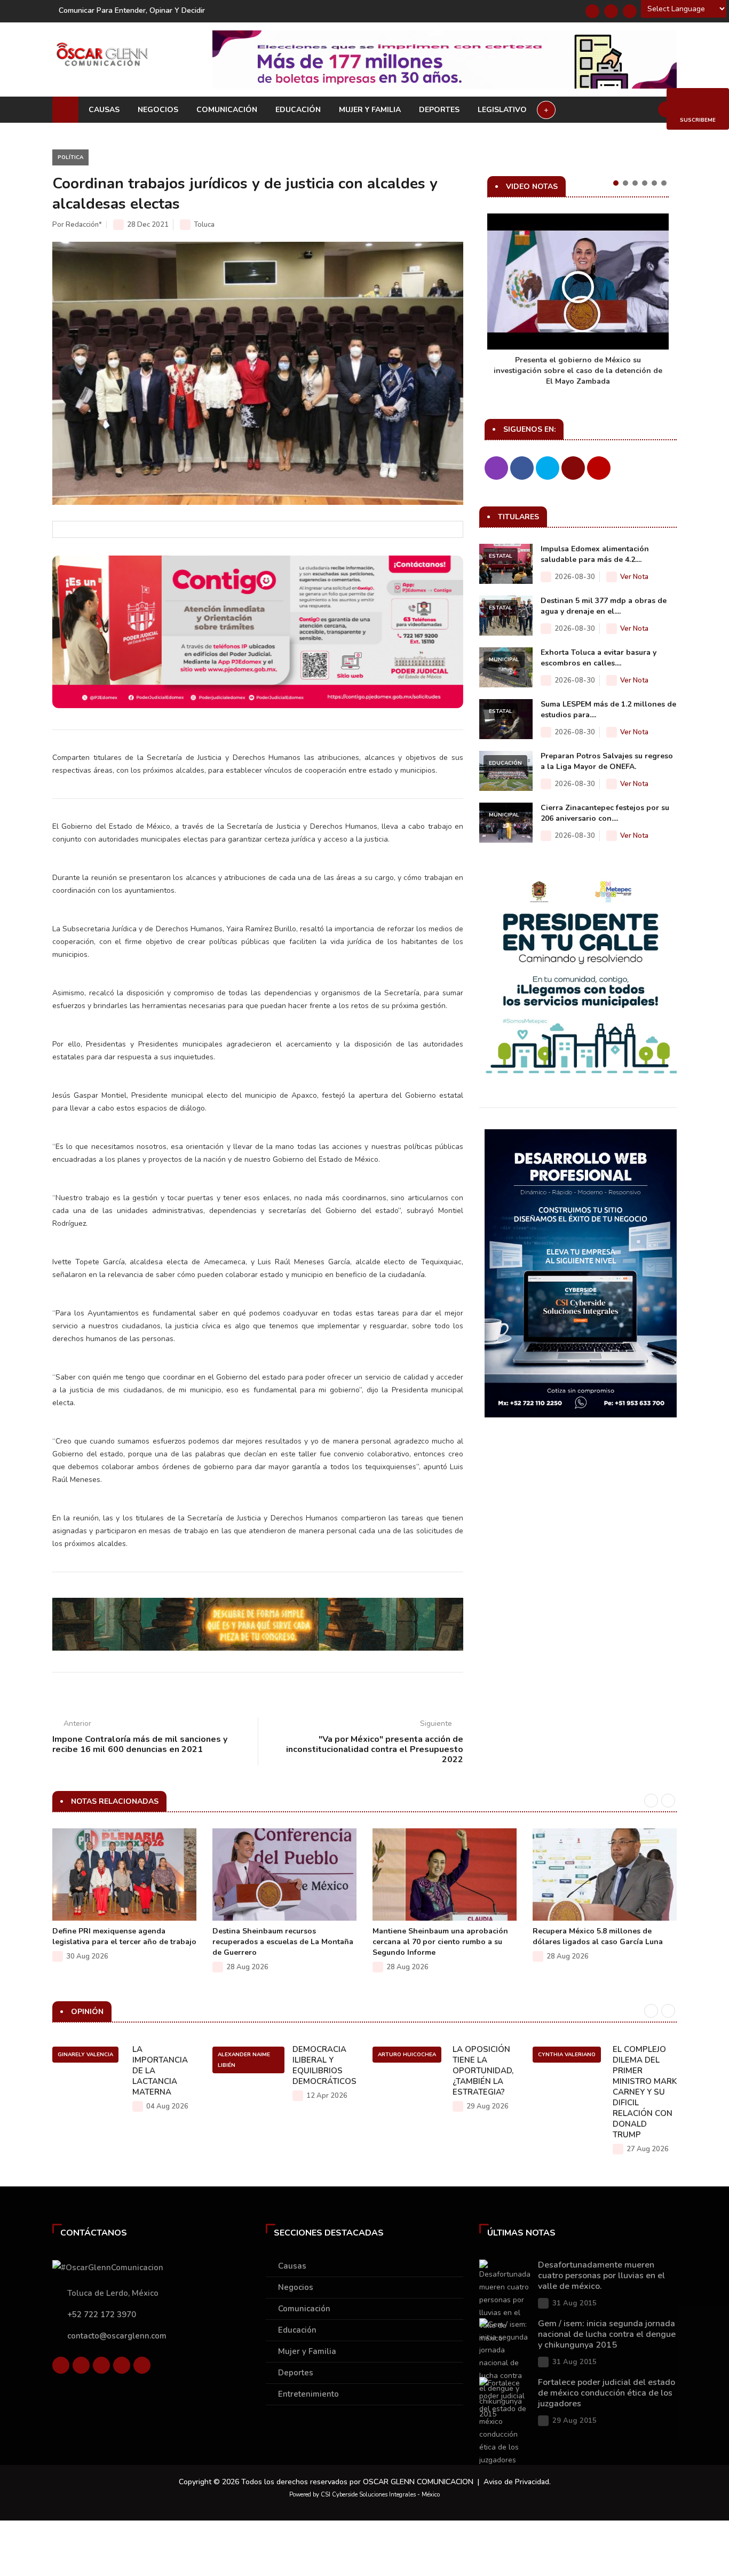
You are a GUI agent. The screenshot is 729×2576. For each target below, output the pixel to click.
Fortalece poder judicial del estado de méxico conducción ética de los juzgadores (607, 2393)
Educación (298, 110)
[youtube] (122, 2365)
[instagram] (142, 2365)
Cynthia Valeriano (567, 2055)
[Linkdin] (630, 11)
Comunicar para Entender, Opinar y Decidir (132, 10)
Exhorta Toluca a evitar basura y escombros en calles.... (599, 658)
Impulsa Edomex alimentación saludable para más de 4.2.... (595, 554)
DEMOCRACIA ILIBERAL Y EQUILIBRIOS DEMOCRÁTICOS (324, 2065)
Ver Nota (634, 577)
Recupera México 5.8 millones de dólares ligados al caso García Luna (598, 1936)
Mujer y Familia (370, 110)
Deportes (439, 110)
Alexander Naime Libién (244, 2060)
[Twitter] (611, 11)
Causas (104, 110)
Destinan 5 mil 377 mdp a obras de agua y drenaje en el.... (604, 606)
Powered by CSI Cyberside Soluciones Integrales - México (364, 2495)
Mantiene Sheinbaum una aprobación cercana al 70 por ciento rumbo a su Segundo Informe (440, 1942)
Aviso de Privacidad (516, 2482)
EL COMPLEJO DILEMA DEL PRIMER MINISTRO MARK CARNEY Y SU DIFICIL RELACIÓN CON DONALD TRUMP (645, 2092)
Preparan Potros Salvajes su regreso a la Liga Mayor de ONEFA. (607, 761)
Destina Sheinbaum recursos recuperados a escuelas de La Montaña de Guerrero (283, 1942)
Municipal (504, 660)
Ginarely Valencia (85, 2055)
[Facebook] (592, 11)
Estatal (501, 556)
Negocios (158, 110)
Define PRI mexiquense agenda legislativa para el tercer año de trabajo (124, 1936)
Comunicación (227, 110)
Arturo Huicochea (407, 2055)
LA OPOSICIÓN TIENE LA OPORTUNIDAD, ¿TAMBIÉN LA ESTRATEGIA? (483, 2071)
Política (70, 157)
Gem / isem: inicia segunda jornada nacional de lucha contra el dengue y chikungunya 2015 (607, 2334)
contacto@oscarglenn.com (117, 2336)
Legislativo (502, 110)
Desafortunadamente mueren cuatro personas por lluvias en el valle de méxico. (601, 2276)
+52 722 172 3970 (102, 2315)
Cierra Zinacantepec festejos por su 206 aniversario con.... (605, 813)
